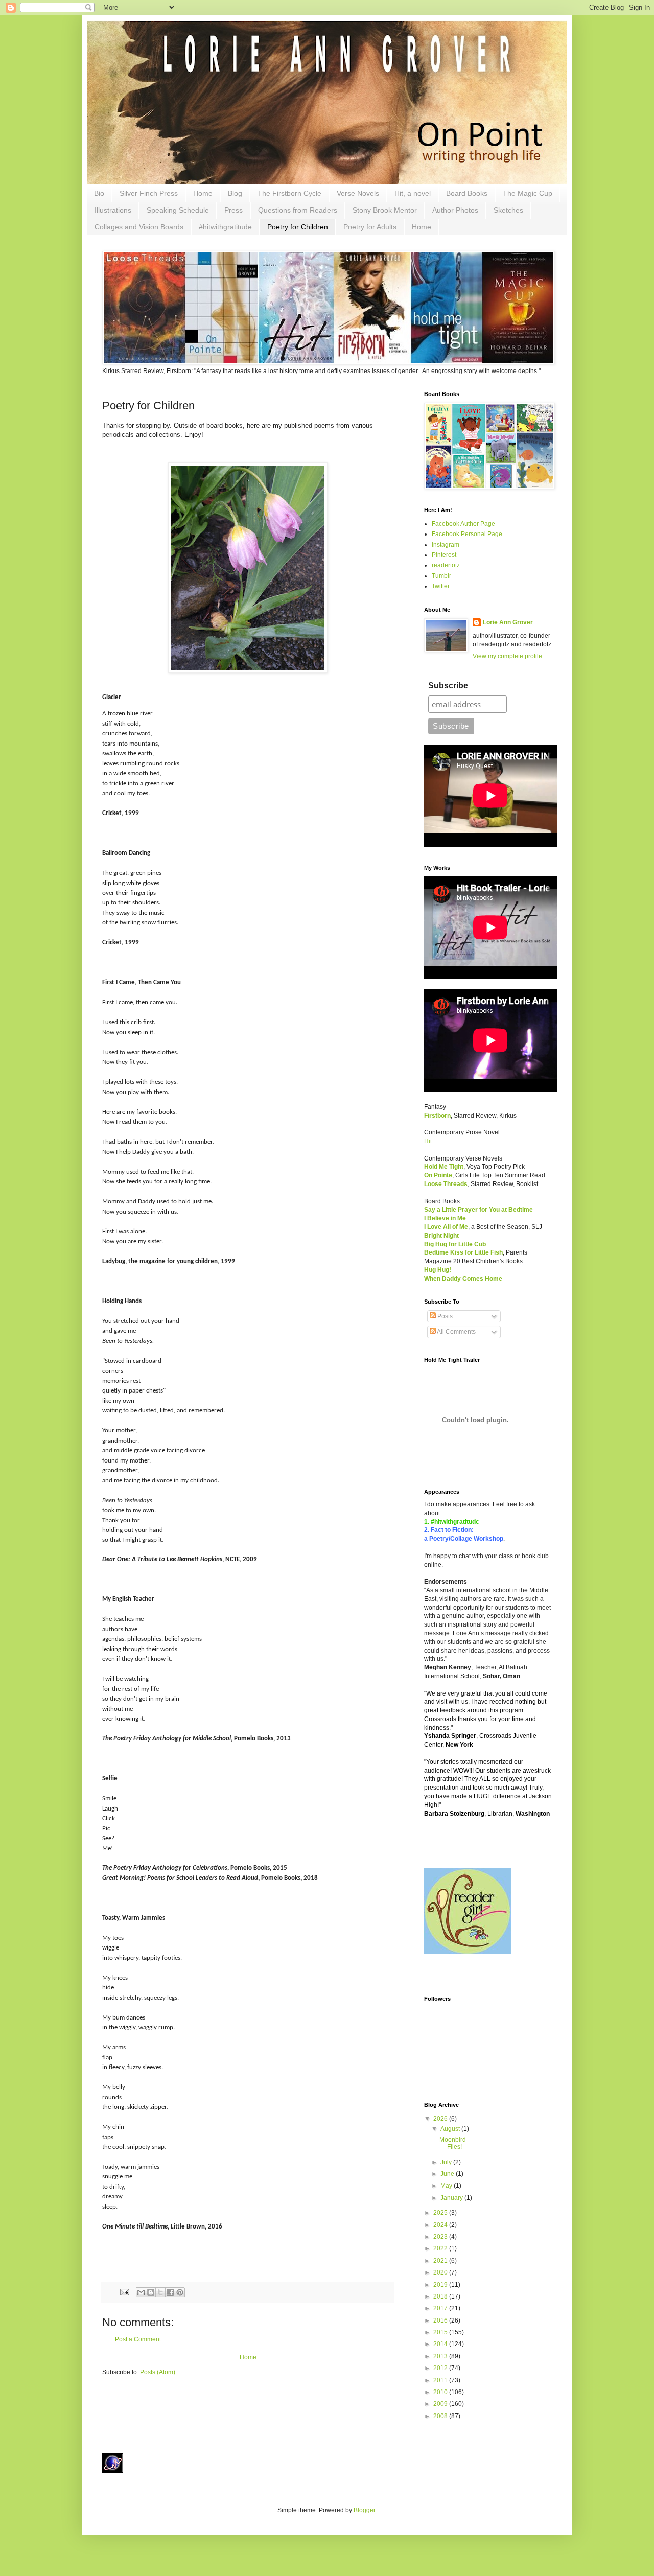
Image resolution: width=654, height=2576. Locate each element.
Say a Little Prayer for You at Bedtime (478, 1210)
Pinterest (444, 555)
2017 (441, 2308)
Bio (99, 193)
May (447, 2186)
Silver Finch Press (149, 193)
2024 (441, 2225)
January (452, 2198)
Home (203, 193)
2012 (441, 2368)
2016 (441, 2320)
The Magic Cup (528, 193)
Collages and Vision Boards (139, 227)
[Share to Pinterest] (180, 2292)
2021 (441, 2261)
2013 (441, 2356)
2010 (441, 2392)
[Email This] (141, 2292)
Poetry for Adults (370, 227)
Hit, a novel (413, 193)
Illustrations (113, 210)
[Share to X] (160, 2292)
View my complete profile (507, 656)
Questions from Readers (298, 210)
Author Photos (455, 210)
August (451, 2129)
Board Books (467, 193)
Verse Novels (358, 193)
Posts (444, 1316)
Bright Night (441, 1236)
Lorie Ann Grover (508, 622)
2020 (441, 2272)
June (448, 2174)
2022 (441, 2248)
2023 (441, 2237)
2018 (441, 2296)
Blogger (364, 2510)
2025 (441, 2213)
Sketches (508, 210)
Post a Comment (138, 2339)
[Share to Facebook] (170, 2292)
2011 (441, 2380)
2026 (441, 2119)
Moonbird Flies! (453, 2143)
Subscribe (448, 686)
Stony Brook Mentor (385, 210)
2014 (441, 2344)
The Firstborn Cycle (289, 193)
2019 (441, 2285)
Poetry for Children (298, 227)
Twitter (441, 586)
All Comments (456, 1332)
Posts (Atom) (158, 2372)
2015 (441, 2332)
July (447, 2162)
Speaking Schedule (178, 210)
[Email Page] (124, 2292)
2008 (441, 2416)
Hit (428, 1141)
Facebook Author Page (463, 524)
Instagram (446, 545)
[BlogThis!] (151, 2292)
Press (233, 210)
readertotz (446, 565)
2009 (441, 2404)
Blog (235, 193)
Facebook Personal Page (467, 534)
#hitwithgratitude (225, 227)
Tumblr (441, 576)
